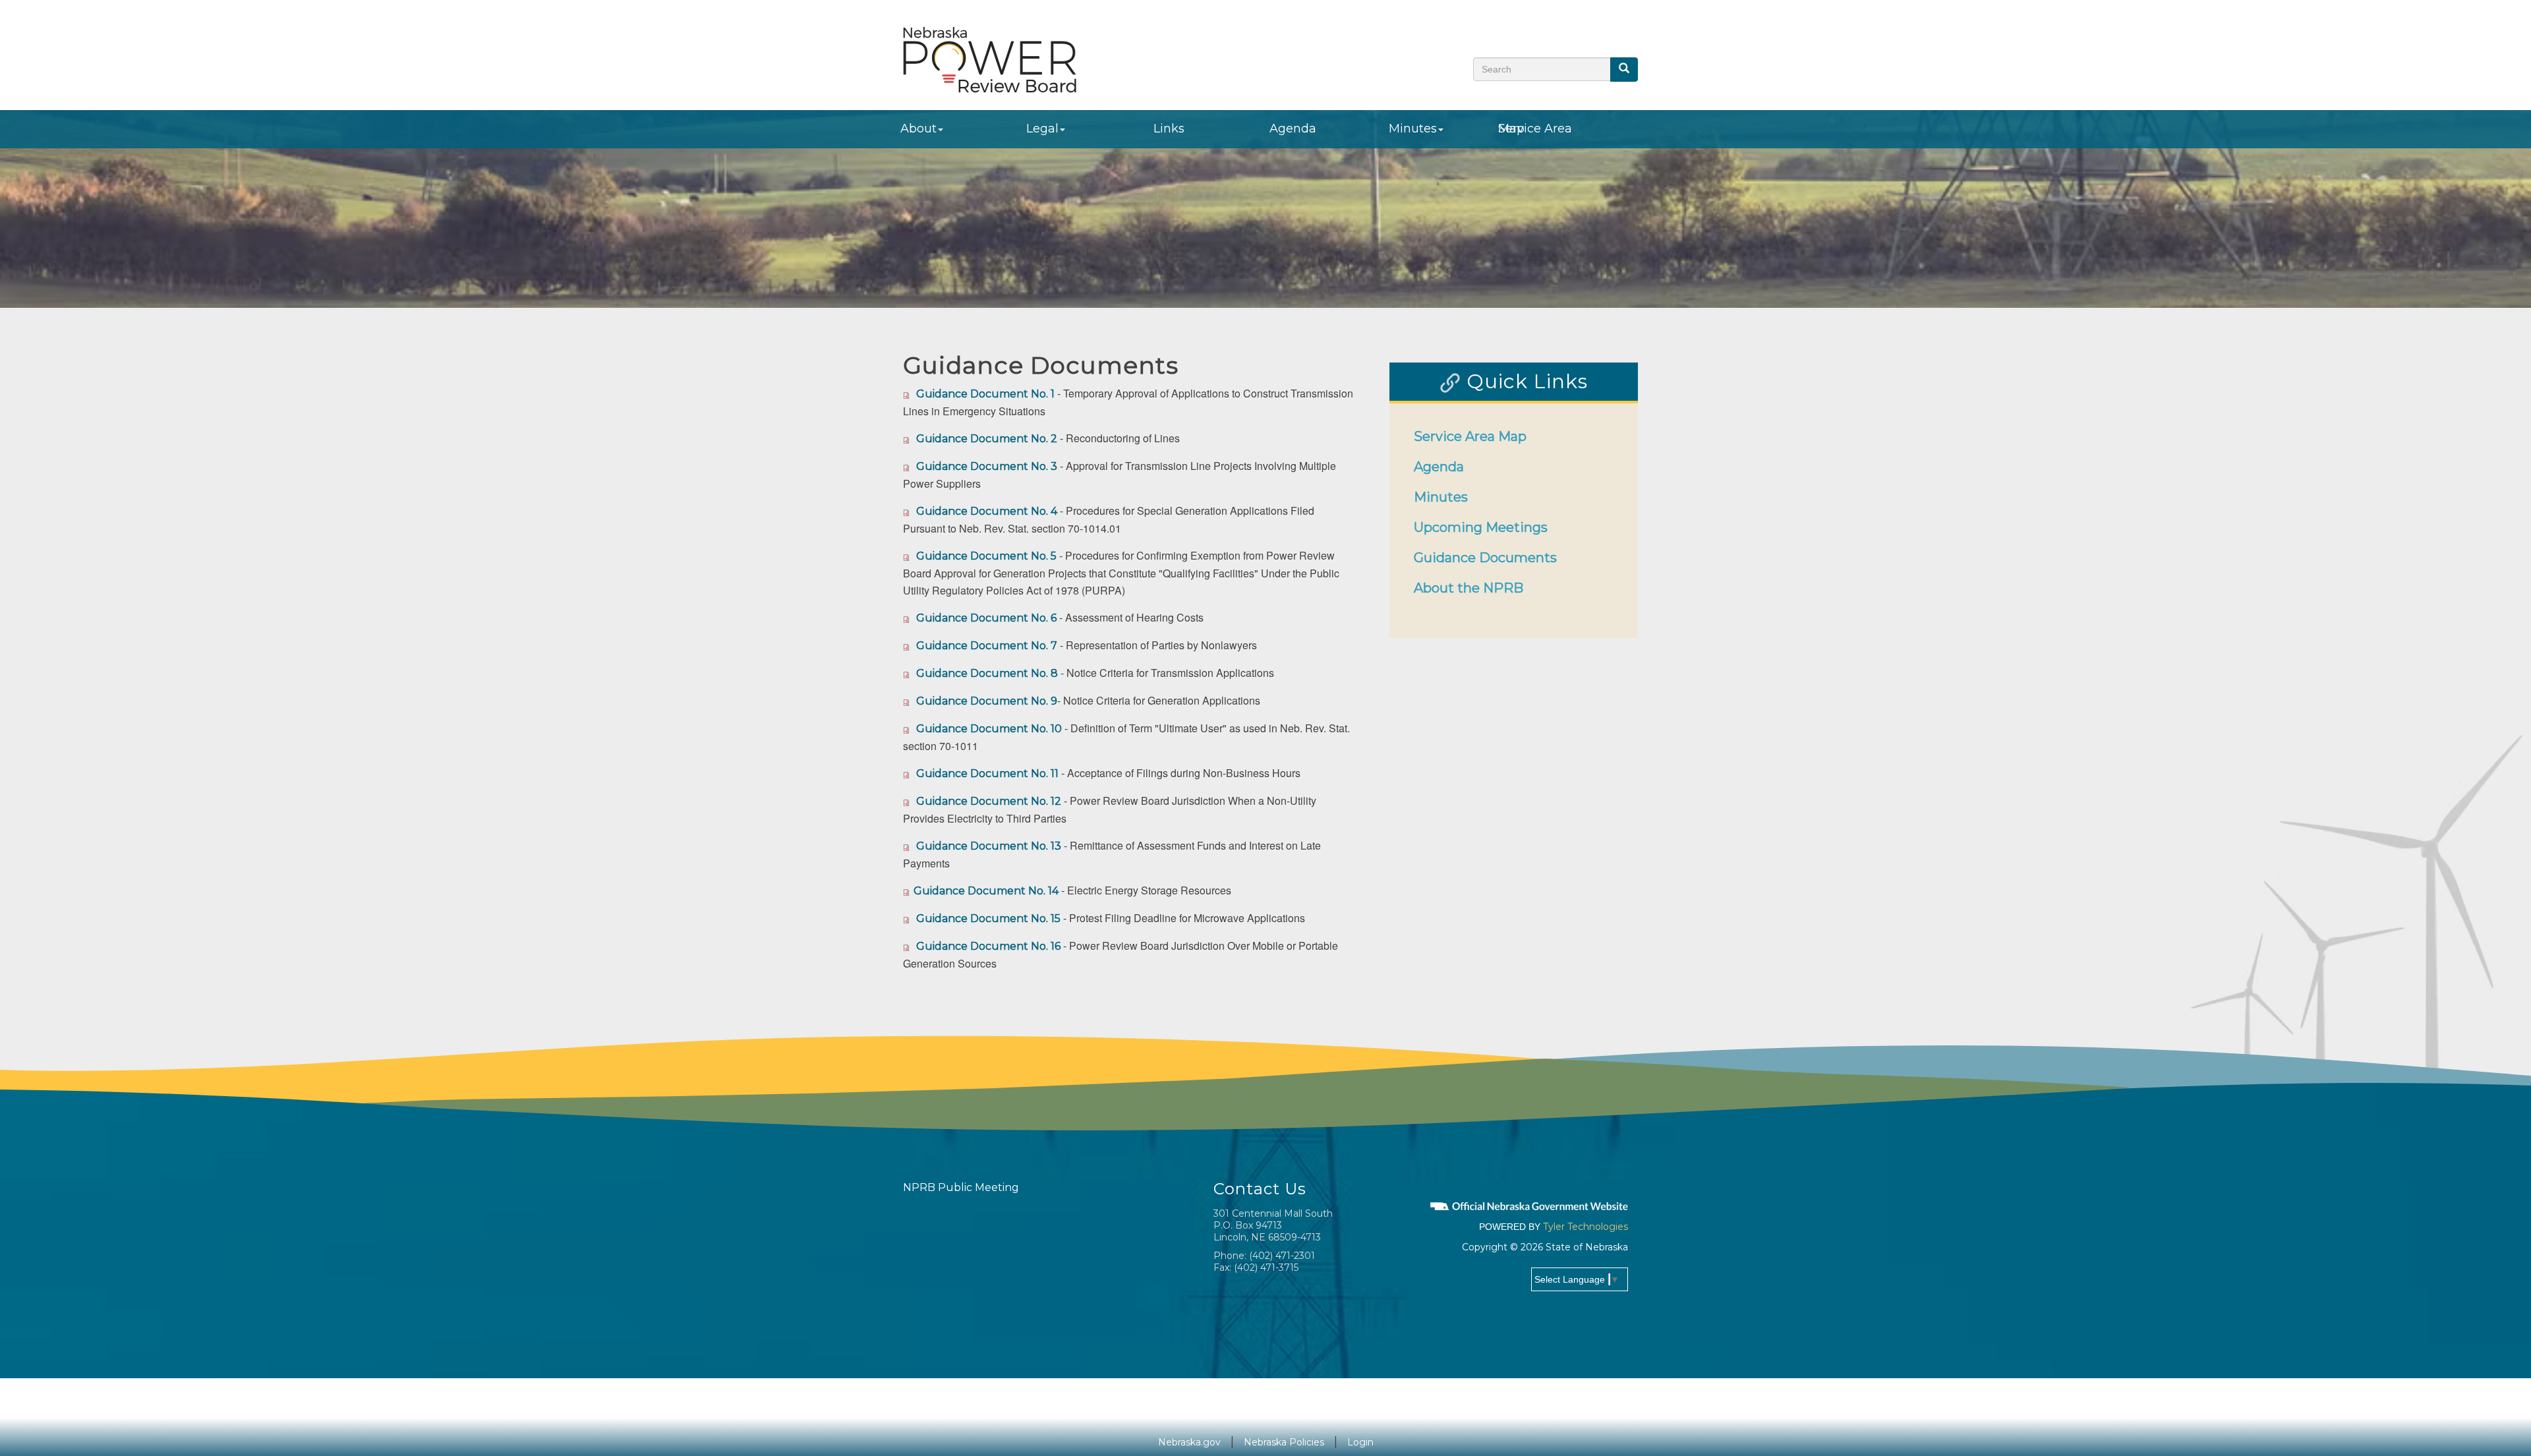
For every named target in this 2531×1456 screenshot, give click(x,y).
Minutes (1413, 129)
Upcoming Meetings (1481, 527)
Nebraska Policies (1284, 1442)
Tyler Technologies (1586, 1227)
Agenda (1293, 129)
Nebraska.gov (1189, 1442)
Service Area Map (1535, 129)
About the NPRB (1469, 588)
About (918, 129)
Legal (1042, 129)
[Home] (990, 59)
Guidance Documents (1485, 558)
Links (1169, 129)
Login (1360, 1442)
